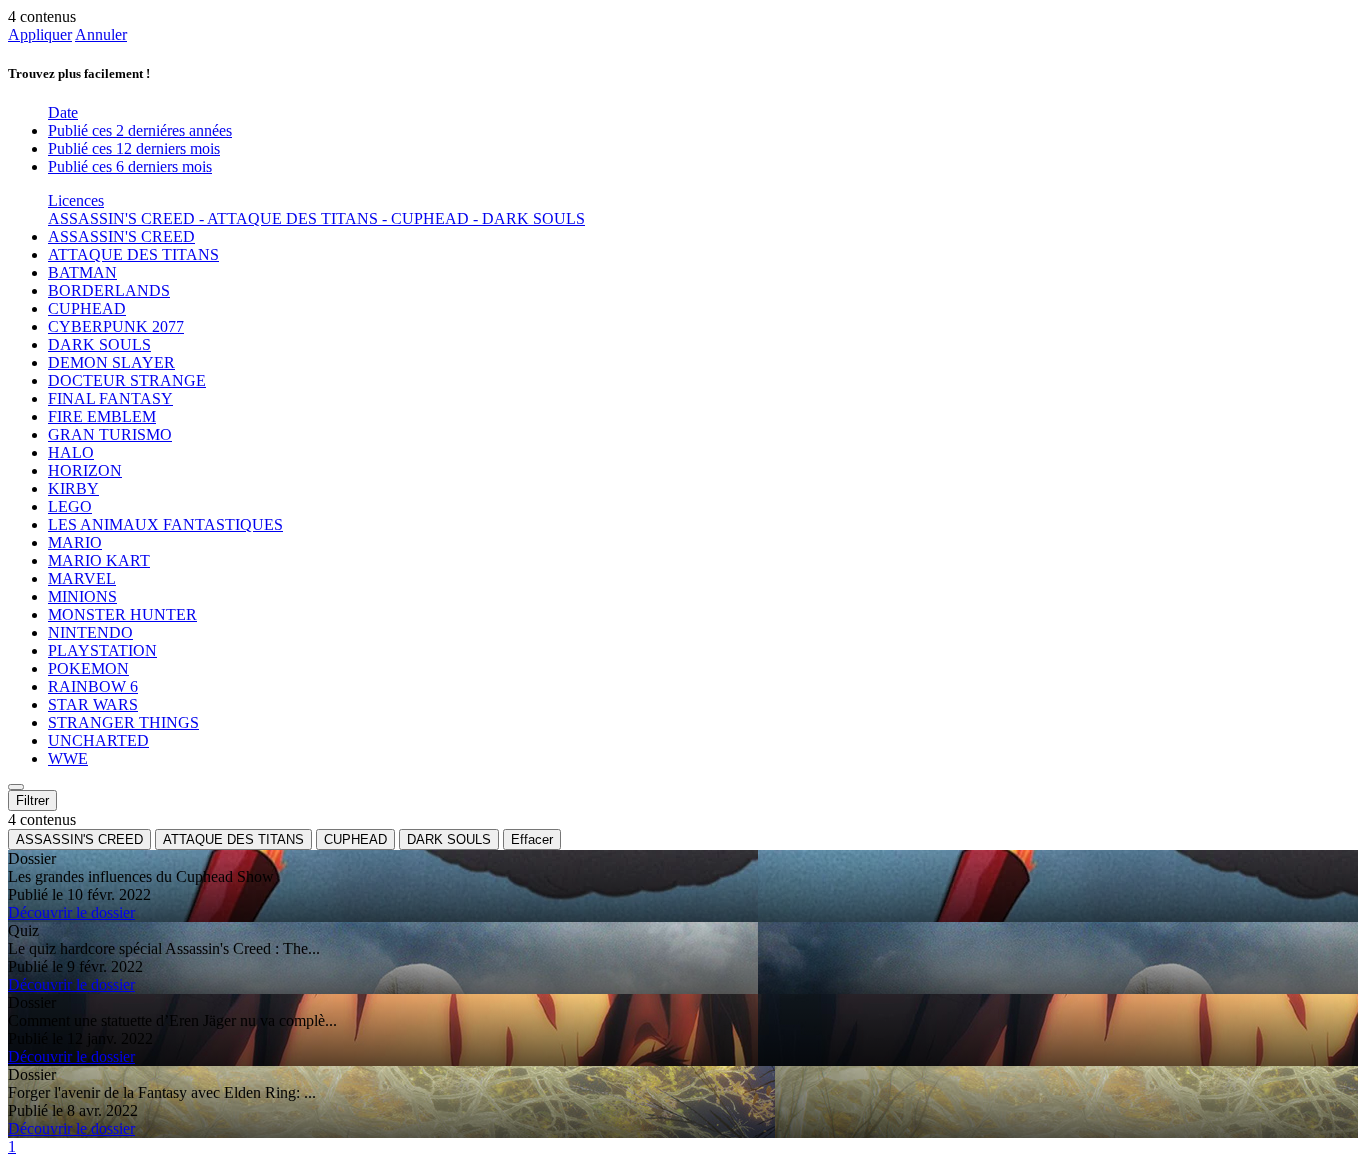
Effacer (532, 839)
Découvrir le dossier (71, 912)
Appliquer (40, 34)
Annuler (101, 34)
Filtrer (32, 800)
